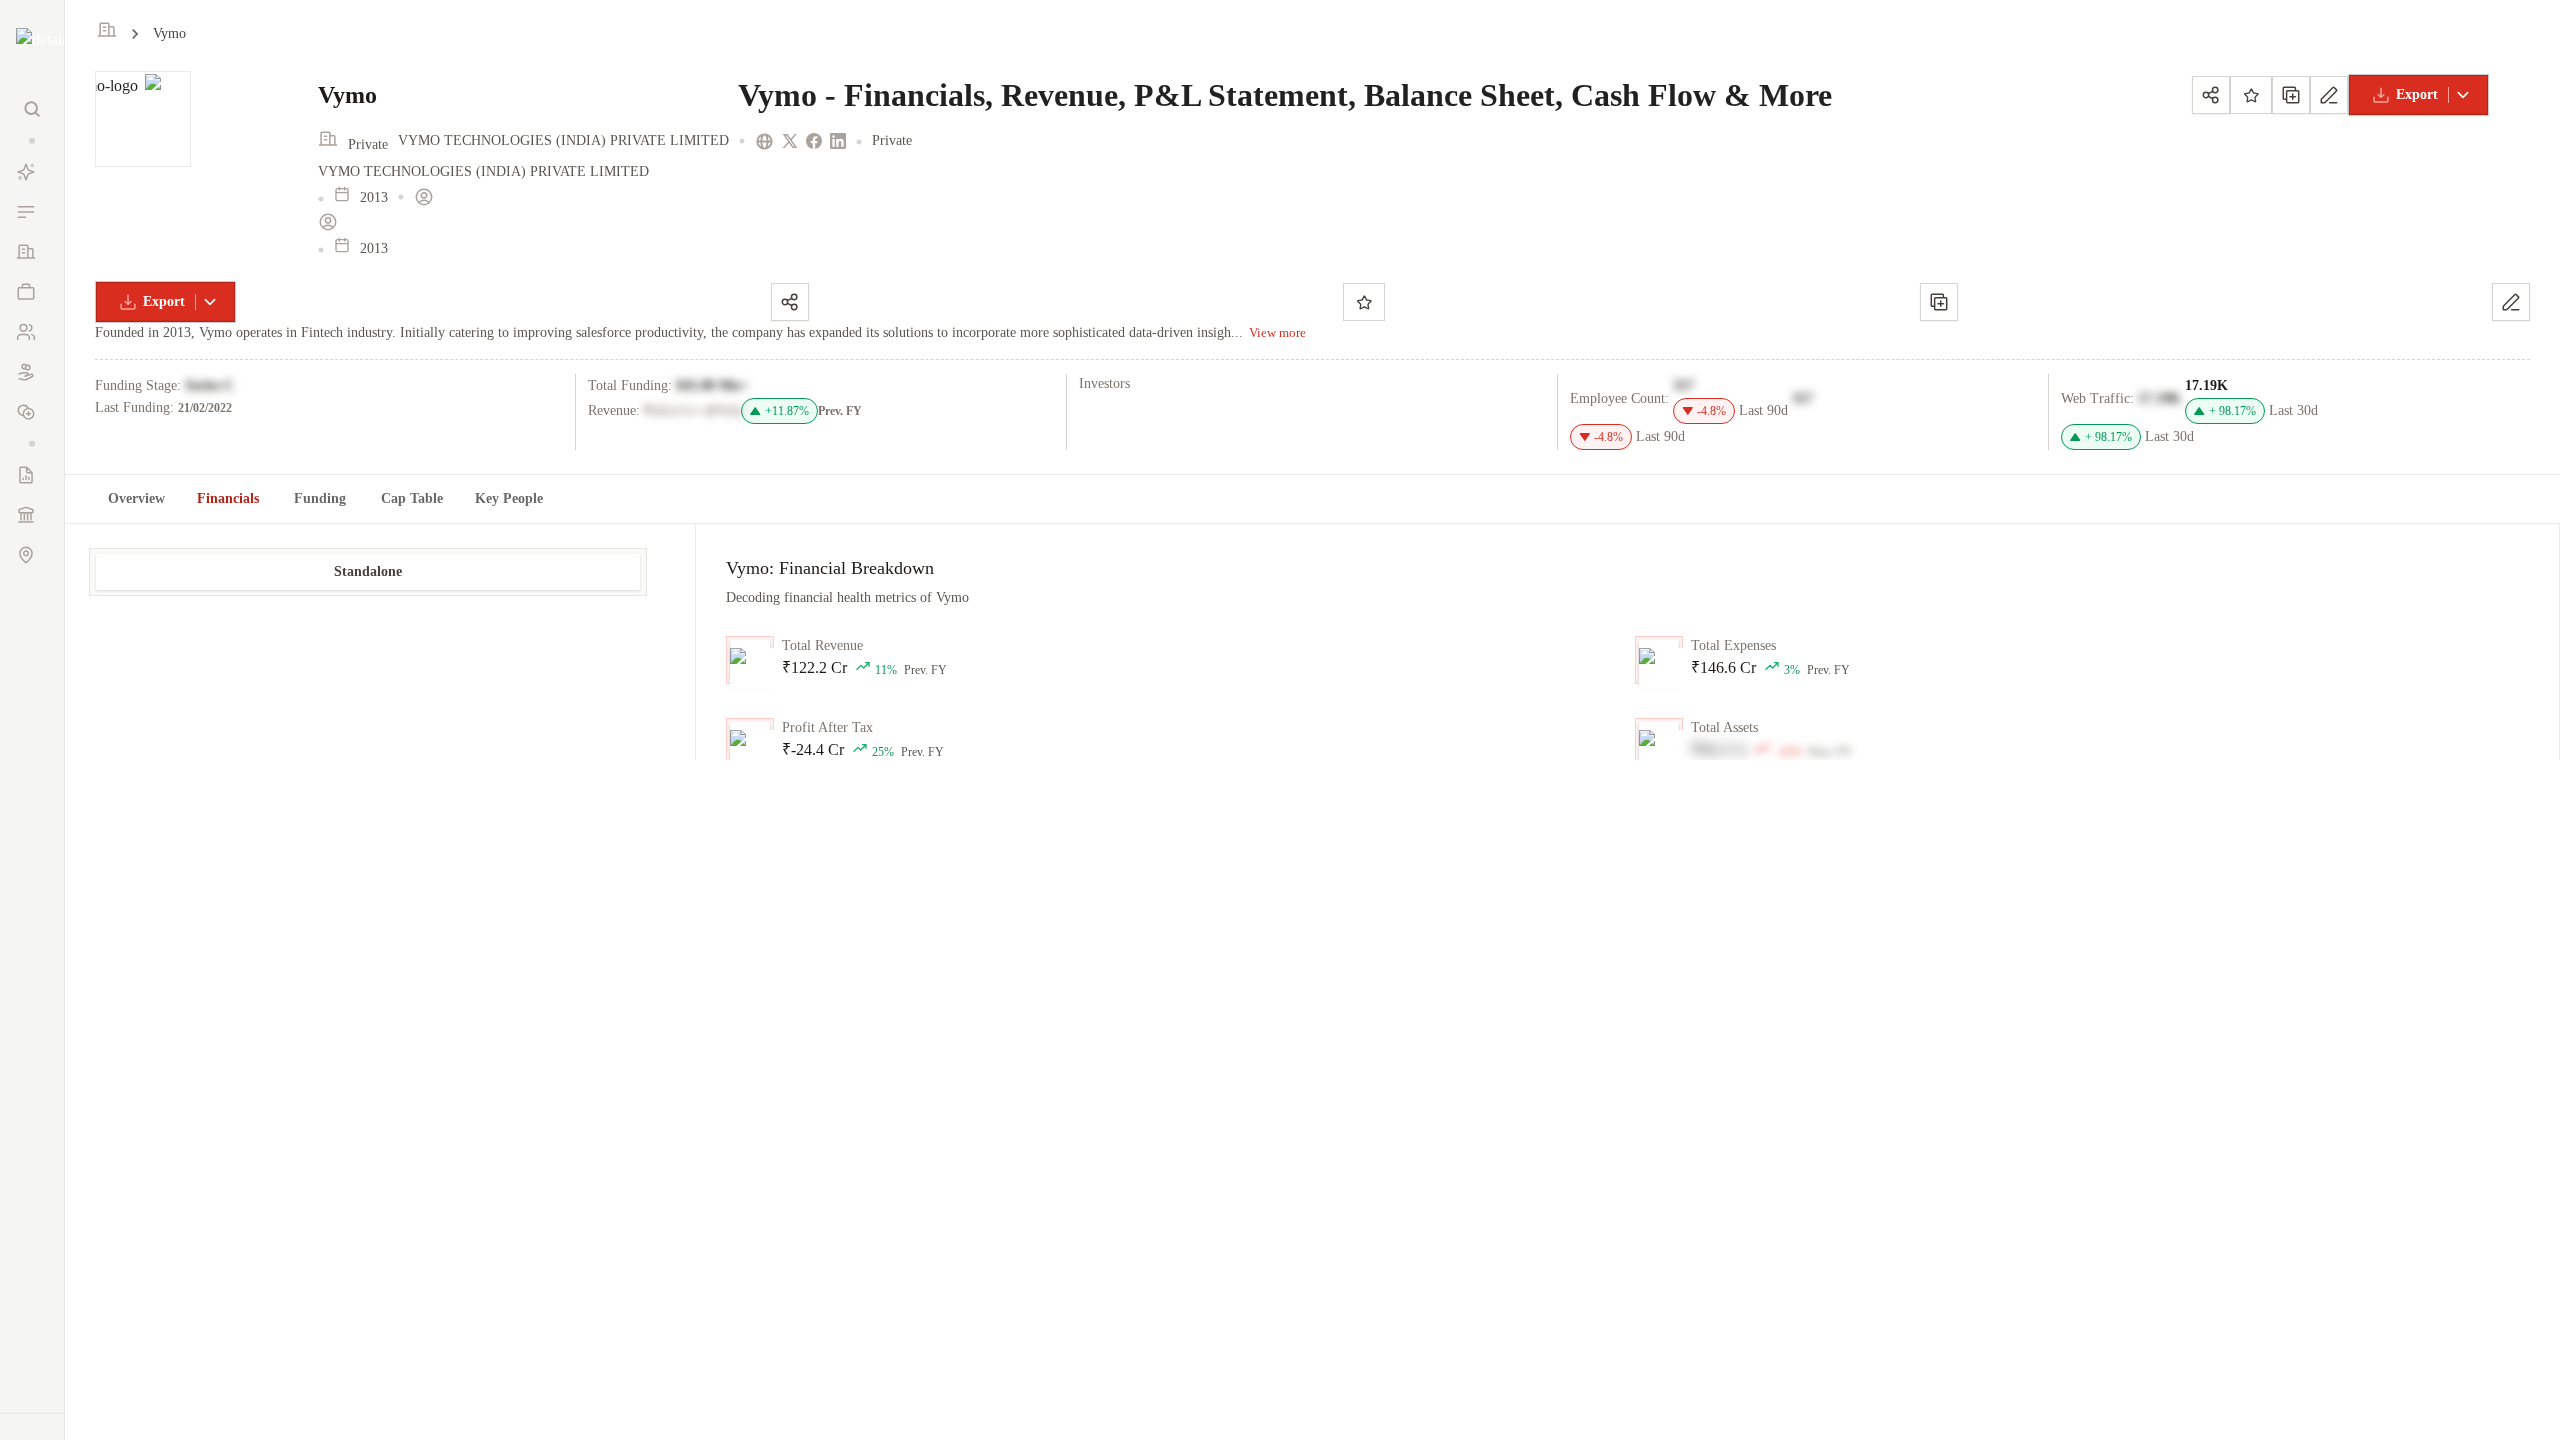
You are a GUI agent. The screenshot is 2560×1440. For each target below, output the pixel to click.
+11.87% (787, 411)
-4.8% (1711, 411)
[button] (32, 140)
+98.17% (2232, 411)
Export (2417, 94)
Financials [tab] (228, 498)
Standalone (368, 571)
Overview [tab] (136, 498)
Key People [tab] (509, 498)
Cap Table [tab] (412, 498)
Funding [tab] (320, 498)
